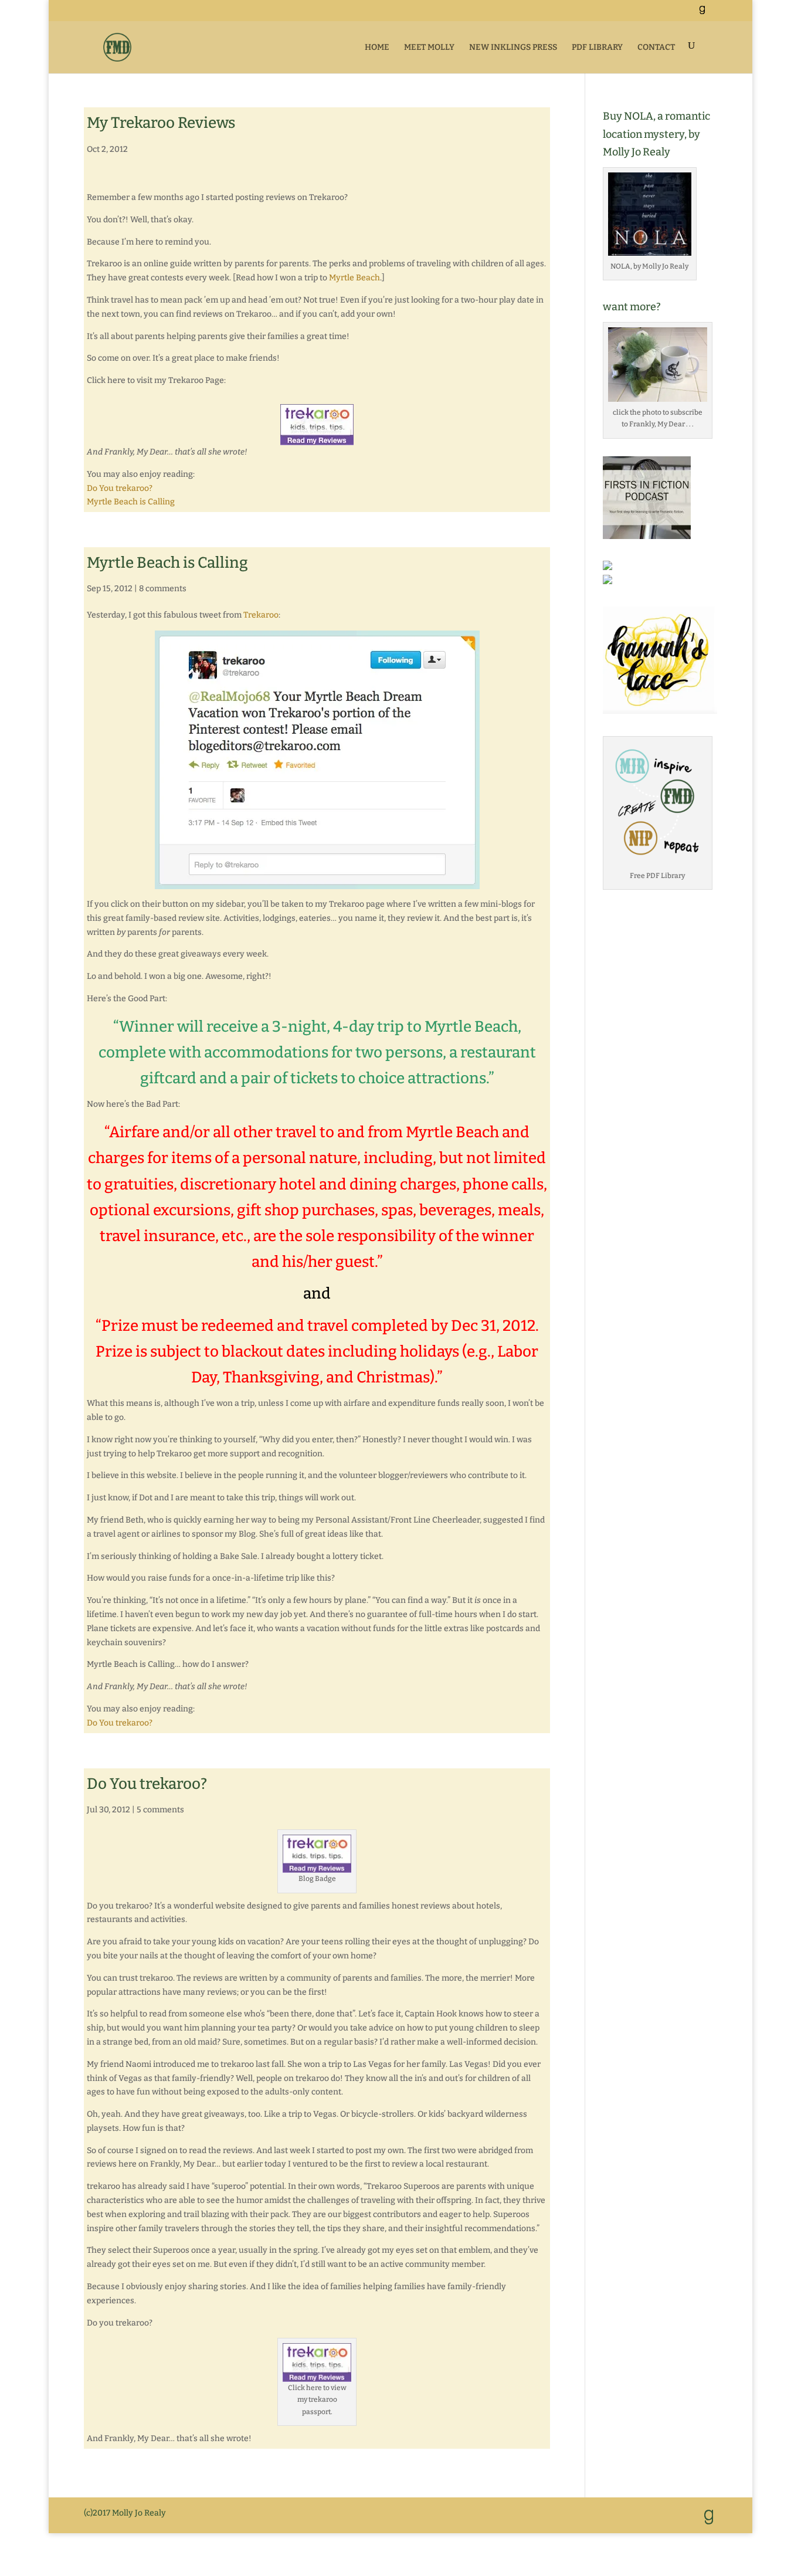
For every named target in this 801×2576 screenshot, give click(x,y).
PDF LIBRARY (597, 47)
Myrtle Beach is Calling (131, 502)
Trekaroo (261, 615)
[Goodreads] (702, 13)
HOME (377, 47)
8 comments (163, 589)
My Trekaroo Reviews (161, 123)
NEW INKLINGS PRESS (513, 47)
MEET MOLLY (429, 47)
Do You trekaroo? (120, 488)
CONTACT (656, 47)
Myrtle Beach (354, 278)
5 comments (160, 1810)
